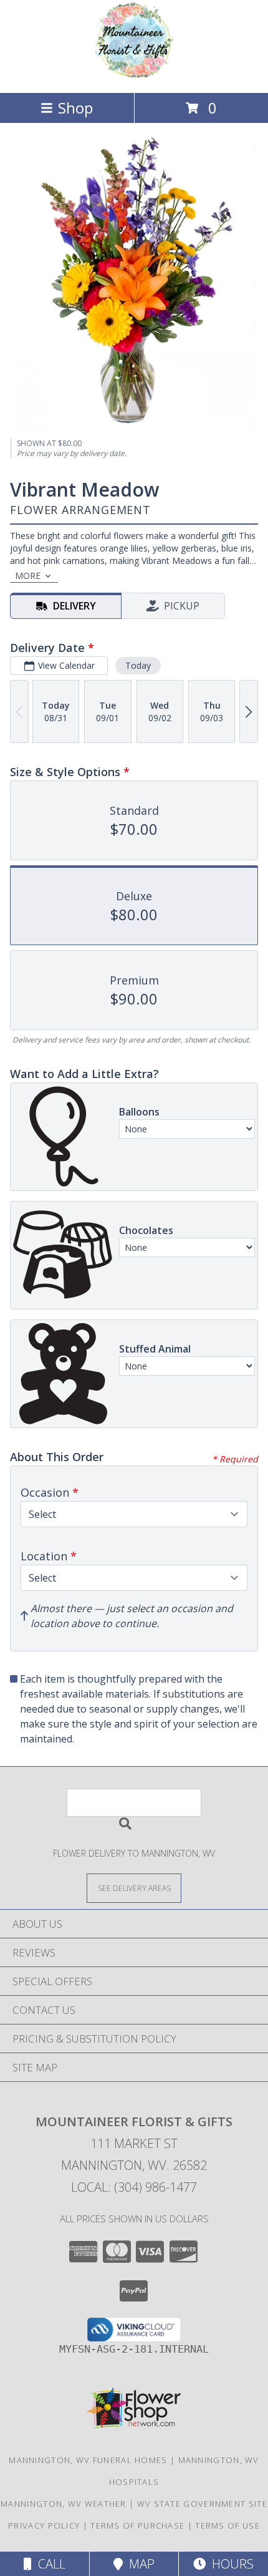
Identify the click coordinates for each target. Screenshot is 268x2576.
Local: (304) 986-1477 (134, 2187)
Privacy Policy (44, 2525)
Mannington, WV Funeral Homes (88, 2460)
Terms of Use (227, 2525)
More (28, 576)
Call (49, 2564)
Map (139, 2564)
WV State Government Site (202, 2504)
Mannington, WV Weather (64, 2504)
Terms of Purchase (137, 2525)
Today (138, 665)
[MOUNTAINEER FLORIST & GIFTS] (134, 75)
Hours (230, 2564)
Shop (75, 108)
